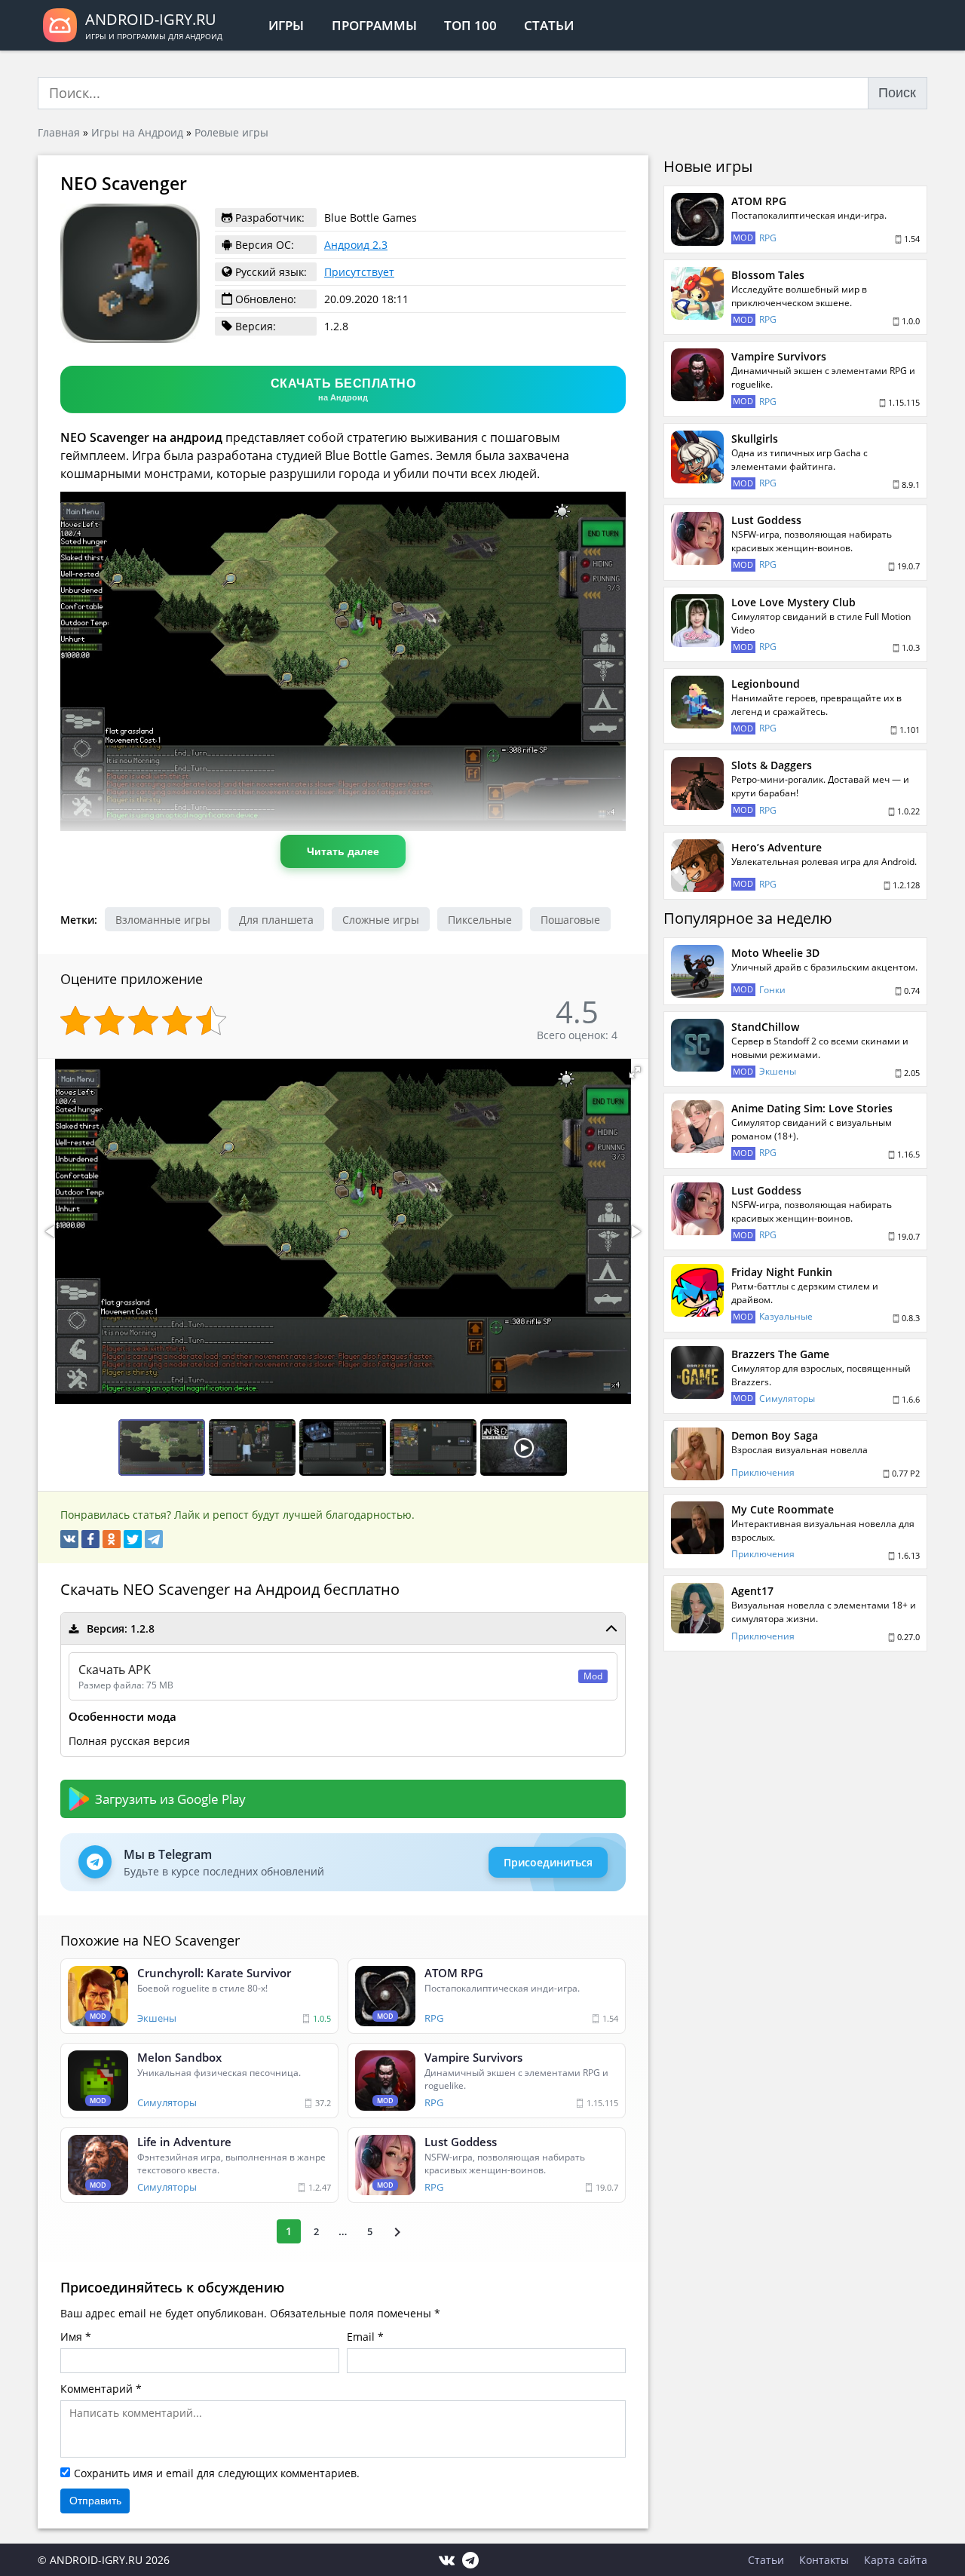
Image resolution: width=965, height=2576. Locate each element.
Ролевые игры (231, 132)
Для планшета (276, 920)
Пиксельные (480, 920)
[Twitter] (133, 1539)
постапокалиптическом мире (462, 879)
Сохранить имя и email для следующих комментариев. (217, 2473)
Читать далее (343, 851)
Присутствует (359, 272)
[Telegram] (154, 1539)
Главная (59, 132)
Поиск (897, 93)
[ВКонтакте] (69, 1539)
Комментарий (96, 2389)
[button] (635, 1072)
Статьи (549, 25)
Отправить (95, 2501)
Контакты (824, 2560)
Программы (374, 25)
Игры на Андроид (137, 132)
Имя (71, 2337)
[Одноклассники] (112, 1539)
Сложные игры (381, 920)
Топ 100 (470, 25)
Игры (286, 25)
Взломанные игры (163, 920)
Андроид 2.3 (356, 245)
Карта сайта (896, 2560)
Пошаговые (570, 920)
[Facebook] (90, 1539)
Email (361, 2337)
